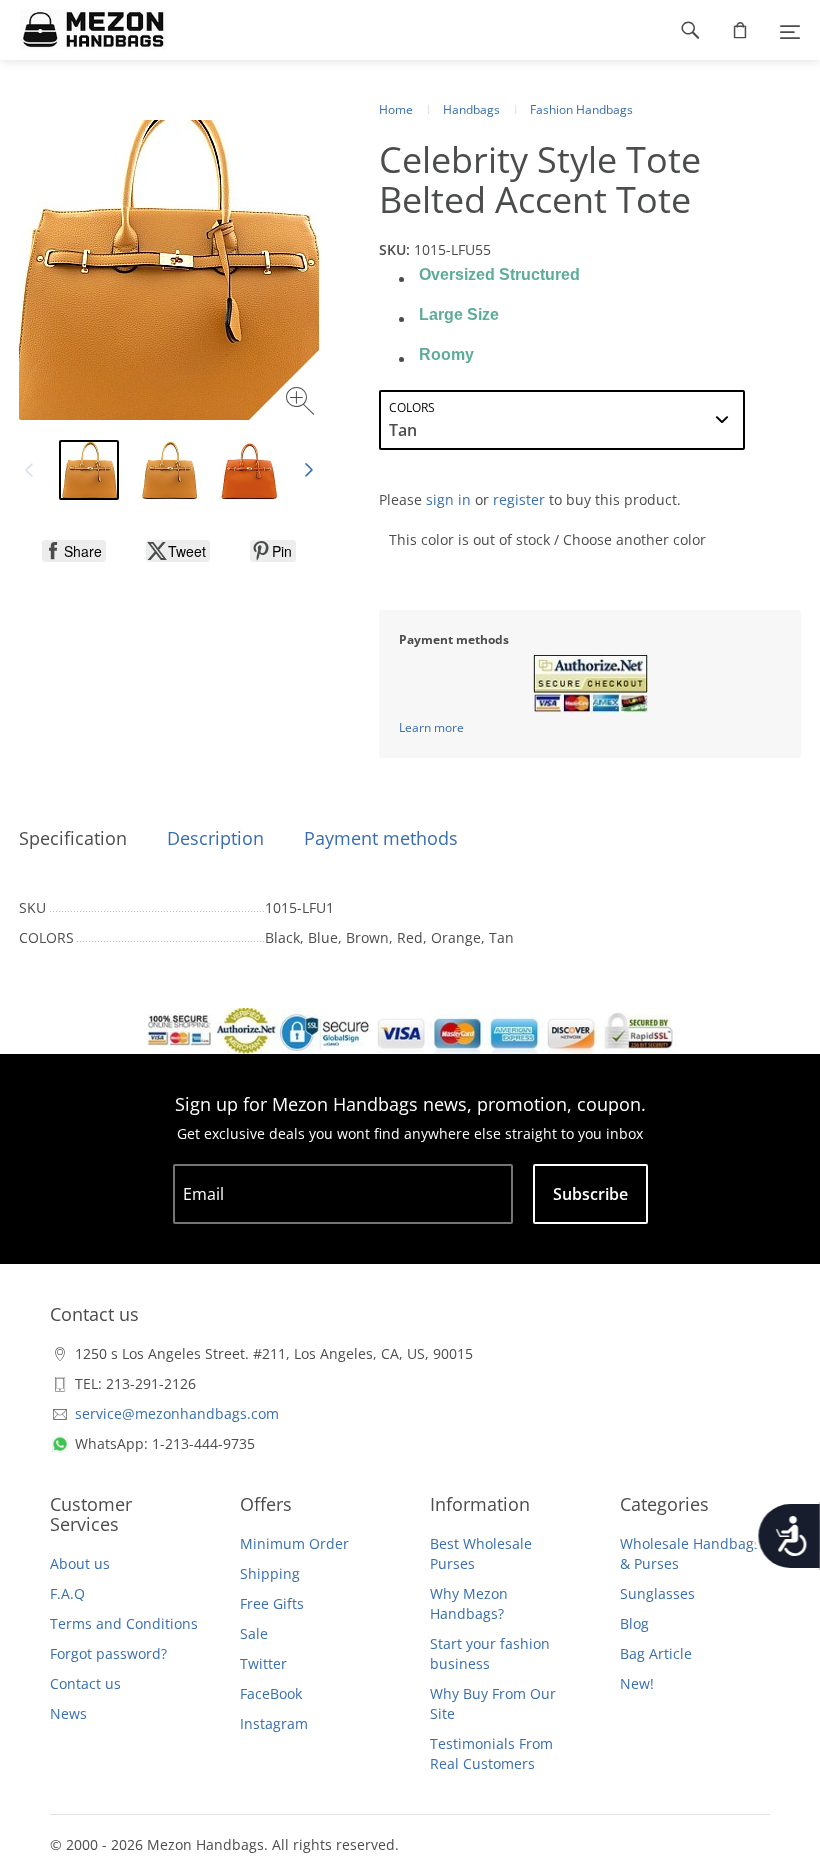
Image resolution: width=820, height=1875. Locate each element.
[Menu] (790, 30)
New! (637, 1683)
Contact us (85, 1683)
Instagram (274, 1723)
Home (396, 109)
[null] (74, 551)
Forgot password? (108, 1653)
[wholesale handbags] (83, 30)
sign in (448, 499)
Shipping (270, 1573)
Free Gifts (272, 1603)
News (68, 1713)
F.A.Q (67, 1593)
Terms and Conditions (124, 1623)
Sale (254, 1633)
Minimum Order (294, 1543)
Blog (634, 1623)
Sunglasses (657, 1593)
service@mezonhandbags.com (177, 1413)
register (519, 499)
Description (215, 838)
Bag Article (656, 1653)
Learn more (431, 727)
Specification (73, 838)
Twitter (263, 1663)
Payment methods (381, 838)
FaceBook (271, 1693)
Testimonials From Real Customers (491, 1753)
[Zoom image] (302, 403)
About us (80, 1563)
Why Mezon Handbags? (469, 1603)
